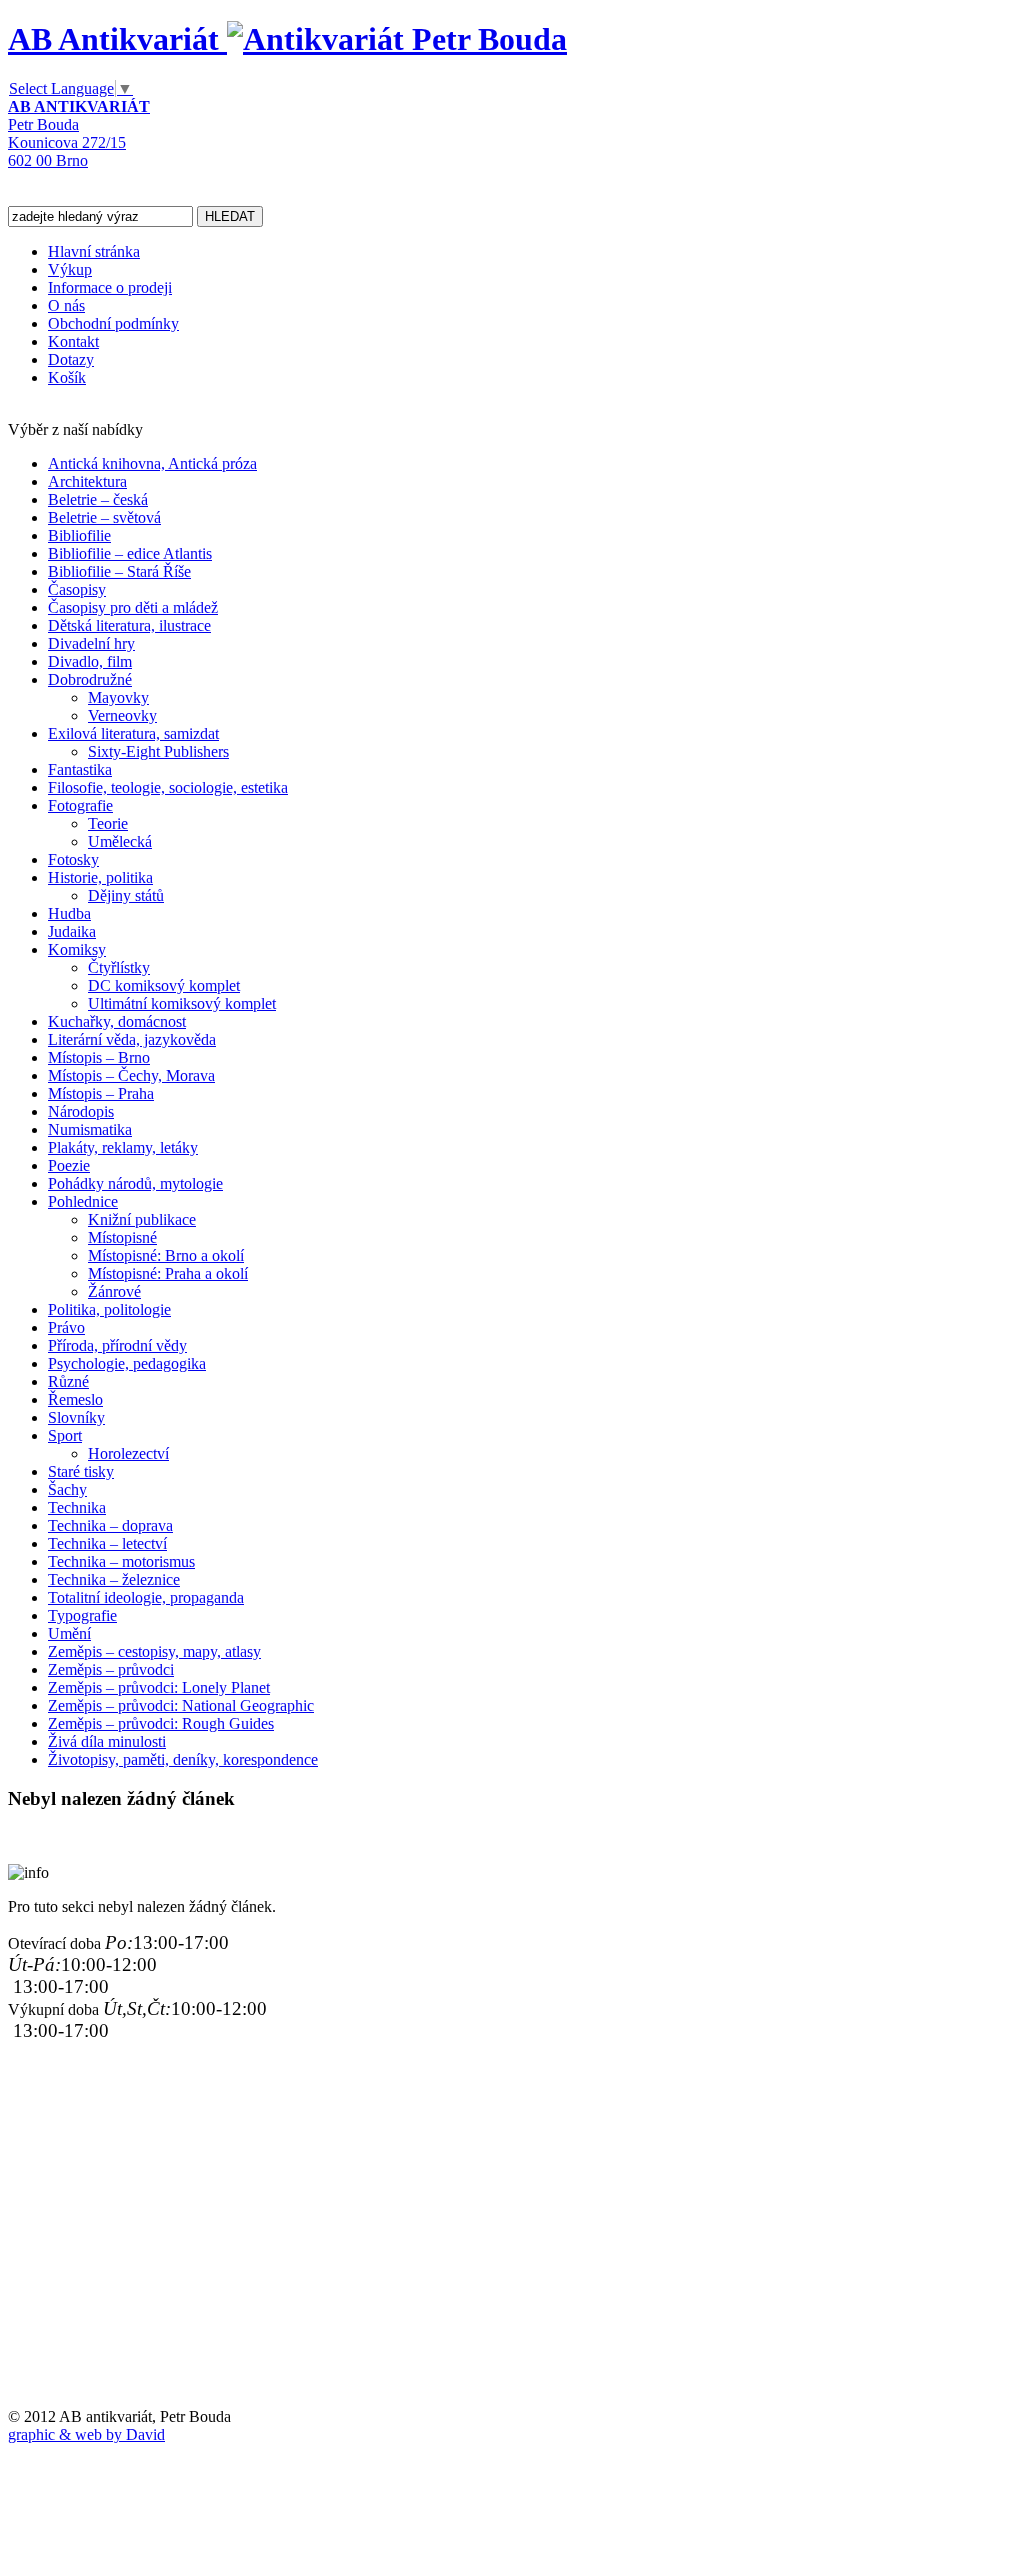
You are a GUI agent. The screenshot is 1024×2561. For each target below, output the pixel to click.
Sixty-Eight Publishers (158, 751)
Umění (69, 1633)
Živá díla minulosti (107, 1741)
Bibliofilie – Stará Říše (119, 571)
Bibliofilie (79, 535)
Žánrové (114, 1291)
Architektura (87, 481)
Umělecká (120, 841)
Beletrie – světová (104, 517)
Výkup (70, 269)
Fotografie (80, 805)
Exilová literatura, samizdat (133, 733)
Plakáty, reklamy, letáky (123, 1147)
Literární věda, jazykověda (132, 1039)
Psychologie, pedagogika (127, 1363)
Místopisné (122, 1237)
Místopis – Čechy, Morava (131, 1075)
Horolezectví (128, 1453)
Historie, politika (100, 877)
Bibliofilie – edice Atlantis (130, 553)
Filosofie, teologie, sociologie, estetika (168, 787)
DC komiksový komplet (164, 985)
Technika (77, 1507)
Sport (65, 1435)
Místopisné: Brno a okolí (166, 1255)
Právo (66, 1327)
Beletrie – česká (98, 499)
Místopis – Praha (101, 1093)
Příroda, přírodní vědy (117, 1345)
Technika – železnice (114, 1579)
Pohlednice (83, 1201)
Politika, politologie (109, 1309)
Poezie (69, 1165)
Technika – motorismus (121, 1561)
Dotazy (71, 359)
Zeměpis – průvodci (111, 1669)
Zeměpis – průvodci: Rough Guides (161, 1723)
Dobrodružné (90, 679)
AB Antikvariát (117, 39)
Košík (67, 377)
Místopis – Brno (99, 1057)
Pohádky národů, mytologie (135, 1183)
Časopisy (77, 589)
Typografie (82, 1615)
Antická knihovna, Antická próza (152, 463)
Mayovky (118, 697)
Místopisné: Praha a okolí (168, 1273)
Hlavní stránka (94, 251)
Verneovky (122, 715)
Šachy (67, 1489)
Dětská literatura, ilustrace (129, 625)
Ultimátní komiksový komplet (182, 1003)
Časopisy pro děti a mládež (133, 607)
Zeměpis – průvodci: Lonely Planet (159, 1687)
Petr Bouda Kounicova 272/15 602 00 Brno (79, 133)
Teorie (108, 823)
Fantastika (80, 769)
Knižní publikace (142, 1219)
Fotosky (73, 859)
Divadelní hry (91, 643)
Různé (68, 1381)
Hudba (69, 913)
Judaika (72, 931)
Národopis (81, 1111)
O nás (66, 305)
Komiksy (77, 949)
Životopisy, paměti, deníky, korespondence (183, 1759)
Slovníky (76, 1417)
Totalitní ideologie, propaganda (146, 1597)
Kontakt (73, 341)
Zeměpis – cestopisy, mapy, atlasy (154, 1651)
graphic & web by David (86, 2434)
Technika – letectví (107, 1543)
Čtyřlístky (119, 967)
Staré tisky (81, 1471)
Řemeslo (75, 1399)
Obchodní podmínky (113, 323)
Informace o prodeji (110, 287)
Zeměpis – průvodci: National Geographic (181, 1705)
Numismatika (90, 1129)
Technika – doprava (110, 1525)
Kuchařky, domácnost (117, 1021)
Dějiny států (126, 895)
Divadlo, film (90, 661)
